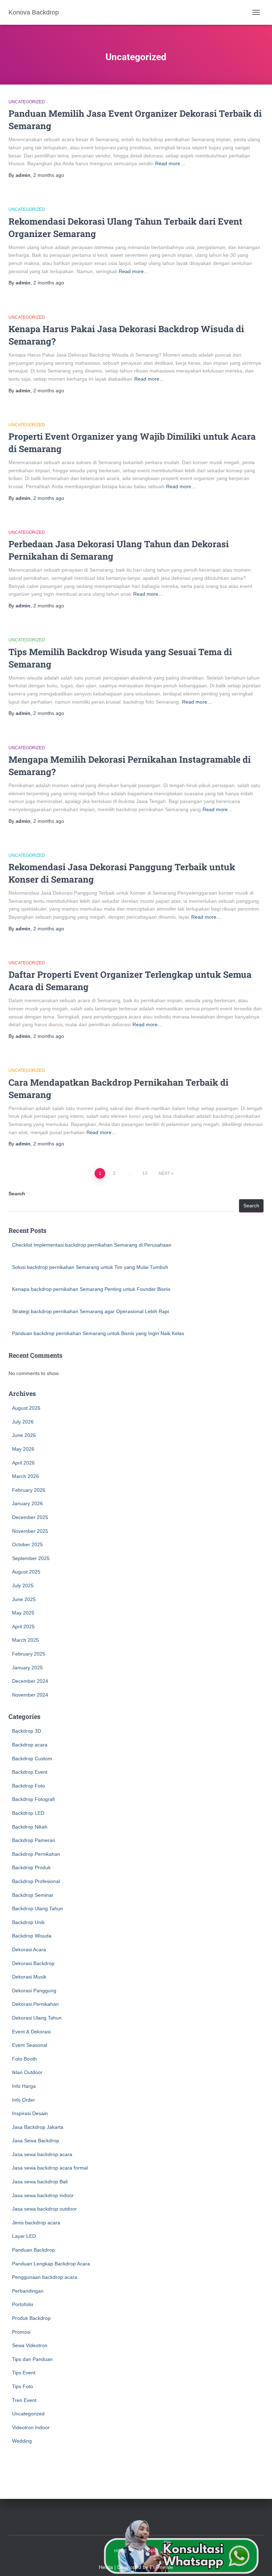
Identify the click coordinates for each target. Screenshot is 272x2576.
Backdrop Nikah (30, 1827)
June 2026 (24, 1435)
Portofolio (23, 2304)
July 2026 (23, 1422)
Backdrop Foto (29, 1786)
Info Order (24, 2100)
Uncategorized (27, 102)
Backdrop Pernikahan (36, 1854)
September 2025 (31, 1558)
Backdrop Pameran (34, 1840)
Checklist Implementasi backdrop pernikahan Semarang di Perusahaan (92, 1245)
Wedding (22, 2441)
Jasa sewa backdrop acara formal (50, 2168)
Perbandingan (28, 2291)
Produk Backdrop (31, 2318)
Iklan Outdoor (27, 2072)
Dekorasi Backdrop (33, 1963)
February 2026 (29, 1490)
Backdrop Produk (31, 1867)
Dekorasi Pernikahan (35, 2004)
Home (120, 2551)
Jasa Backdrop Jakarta (38, 2127)
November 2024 (30, 1695)
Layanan (149, 2551)
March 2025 (25, 1640)
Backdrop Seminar (33, 1895)
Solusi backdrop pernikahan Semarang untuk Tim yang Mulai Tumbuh (90, 1267)
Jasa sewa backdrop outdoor (44, 2209)
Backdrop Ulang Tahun (38, 1908)
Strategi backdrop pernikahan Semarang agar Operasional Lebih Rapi (90, 1311)
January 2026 (27, 1503)
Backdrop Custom (32, 1758)
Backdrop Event (30, 1772)
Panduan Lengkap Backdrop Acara (51, 2264)
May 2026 (23, 1449)
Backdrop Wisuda (32, 1936)
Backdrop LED (28, 1813)
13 (145, 1173)
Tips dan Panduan (32, 2359)
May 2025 (23, 1613)
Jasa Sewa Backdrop (36, 2141)
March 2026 (25, 1476)
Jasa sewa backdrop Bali (40, 2182)
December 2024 (30, 1681)
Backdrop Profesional (36, 1881)
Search (17, 1194)
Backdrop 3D (27, 1731)
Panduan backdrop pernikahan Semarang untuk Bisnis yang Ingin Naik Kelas (98, 1333)
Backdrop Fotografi (33, 1799)
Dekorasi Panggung (34, 1991)
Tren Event (24, 2400)
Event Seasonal (30, 2045)
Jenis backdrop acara (36, 2223)
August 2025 (26, 1572)
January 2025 (27, 1668)
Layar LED (24, 2236)
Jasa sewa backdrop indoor (43, 2195)
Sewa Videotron (30, 2345)
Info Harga (24, 2086)
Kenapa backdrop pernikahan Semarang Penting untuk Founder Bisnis (91, 1289)
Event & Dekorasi (31, 2032)
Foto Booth (24, 2059)
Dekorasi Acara (29, 1950)
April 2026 (23, 1463)
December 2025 (30, 1517)
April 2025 (23, 1627)
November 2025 (30, 1531)
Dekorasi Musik (29, 1977)
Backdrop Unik (28, 1922)
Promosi (21, 2332)
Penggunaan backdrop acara (45, 2277)
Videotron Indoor (31, 2427)
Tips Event (24, 2373)
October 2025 (27, 1544)
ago (49, 175)
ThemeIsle (161, 2567)
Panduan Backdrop (33, 2250)
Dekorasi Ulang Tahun (37, 2018)
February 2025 (29, 1654)
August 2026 (26, 1408)
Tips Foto (22, 2386)
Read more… (170, 163)
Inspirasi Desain (30, 2113)
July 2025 (23, 1586)
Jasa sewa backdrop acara (42, 2154)
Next (164, 1173)
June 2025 (24, 1599)
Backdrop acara (30, 1745)
